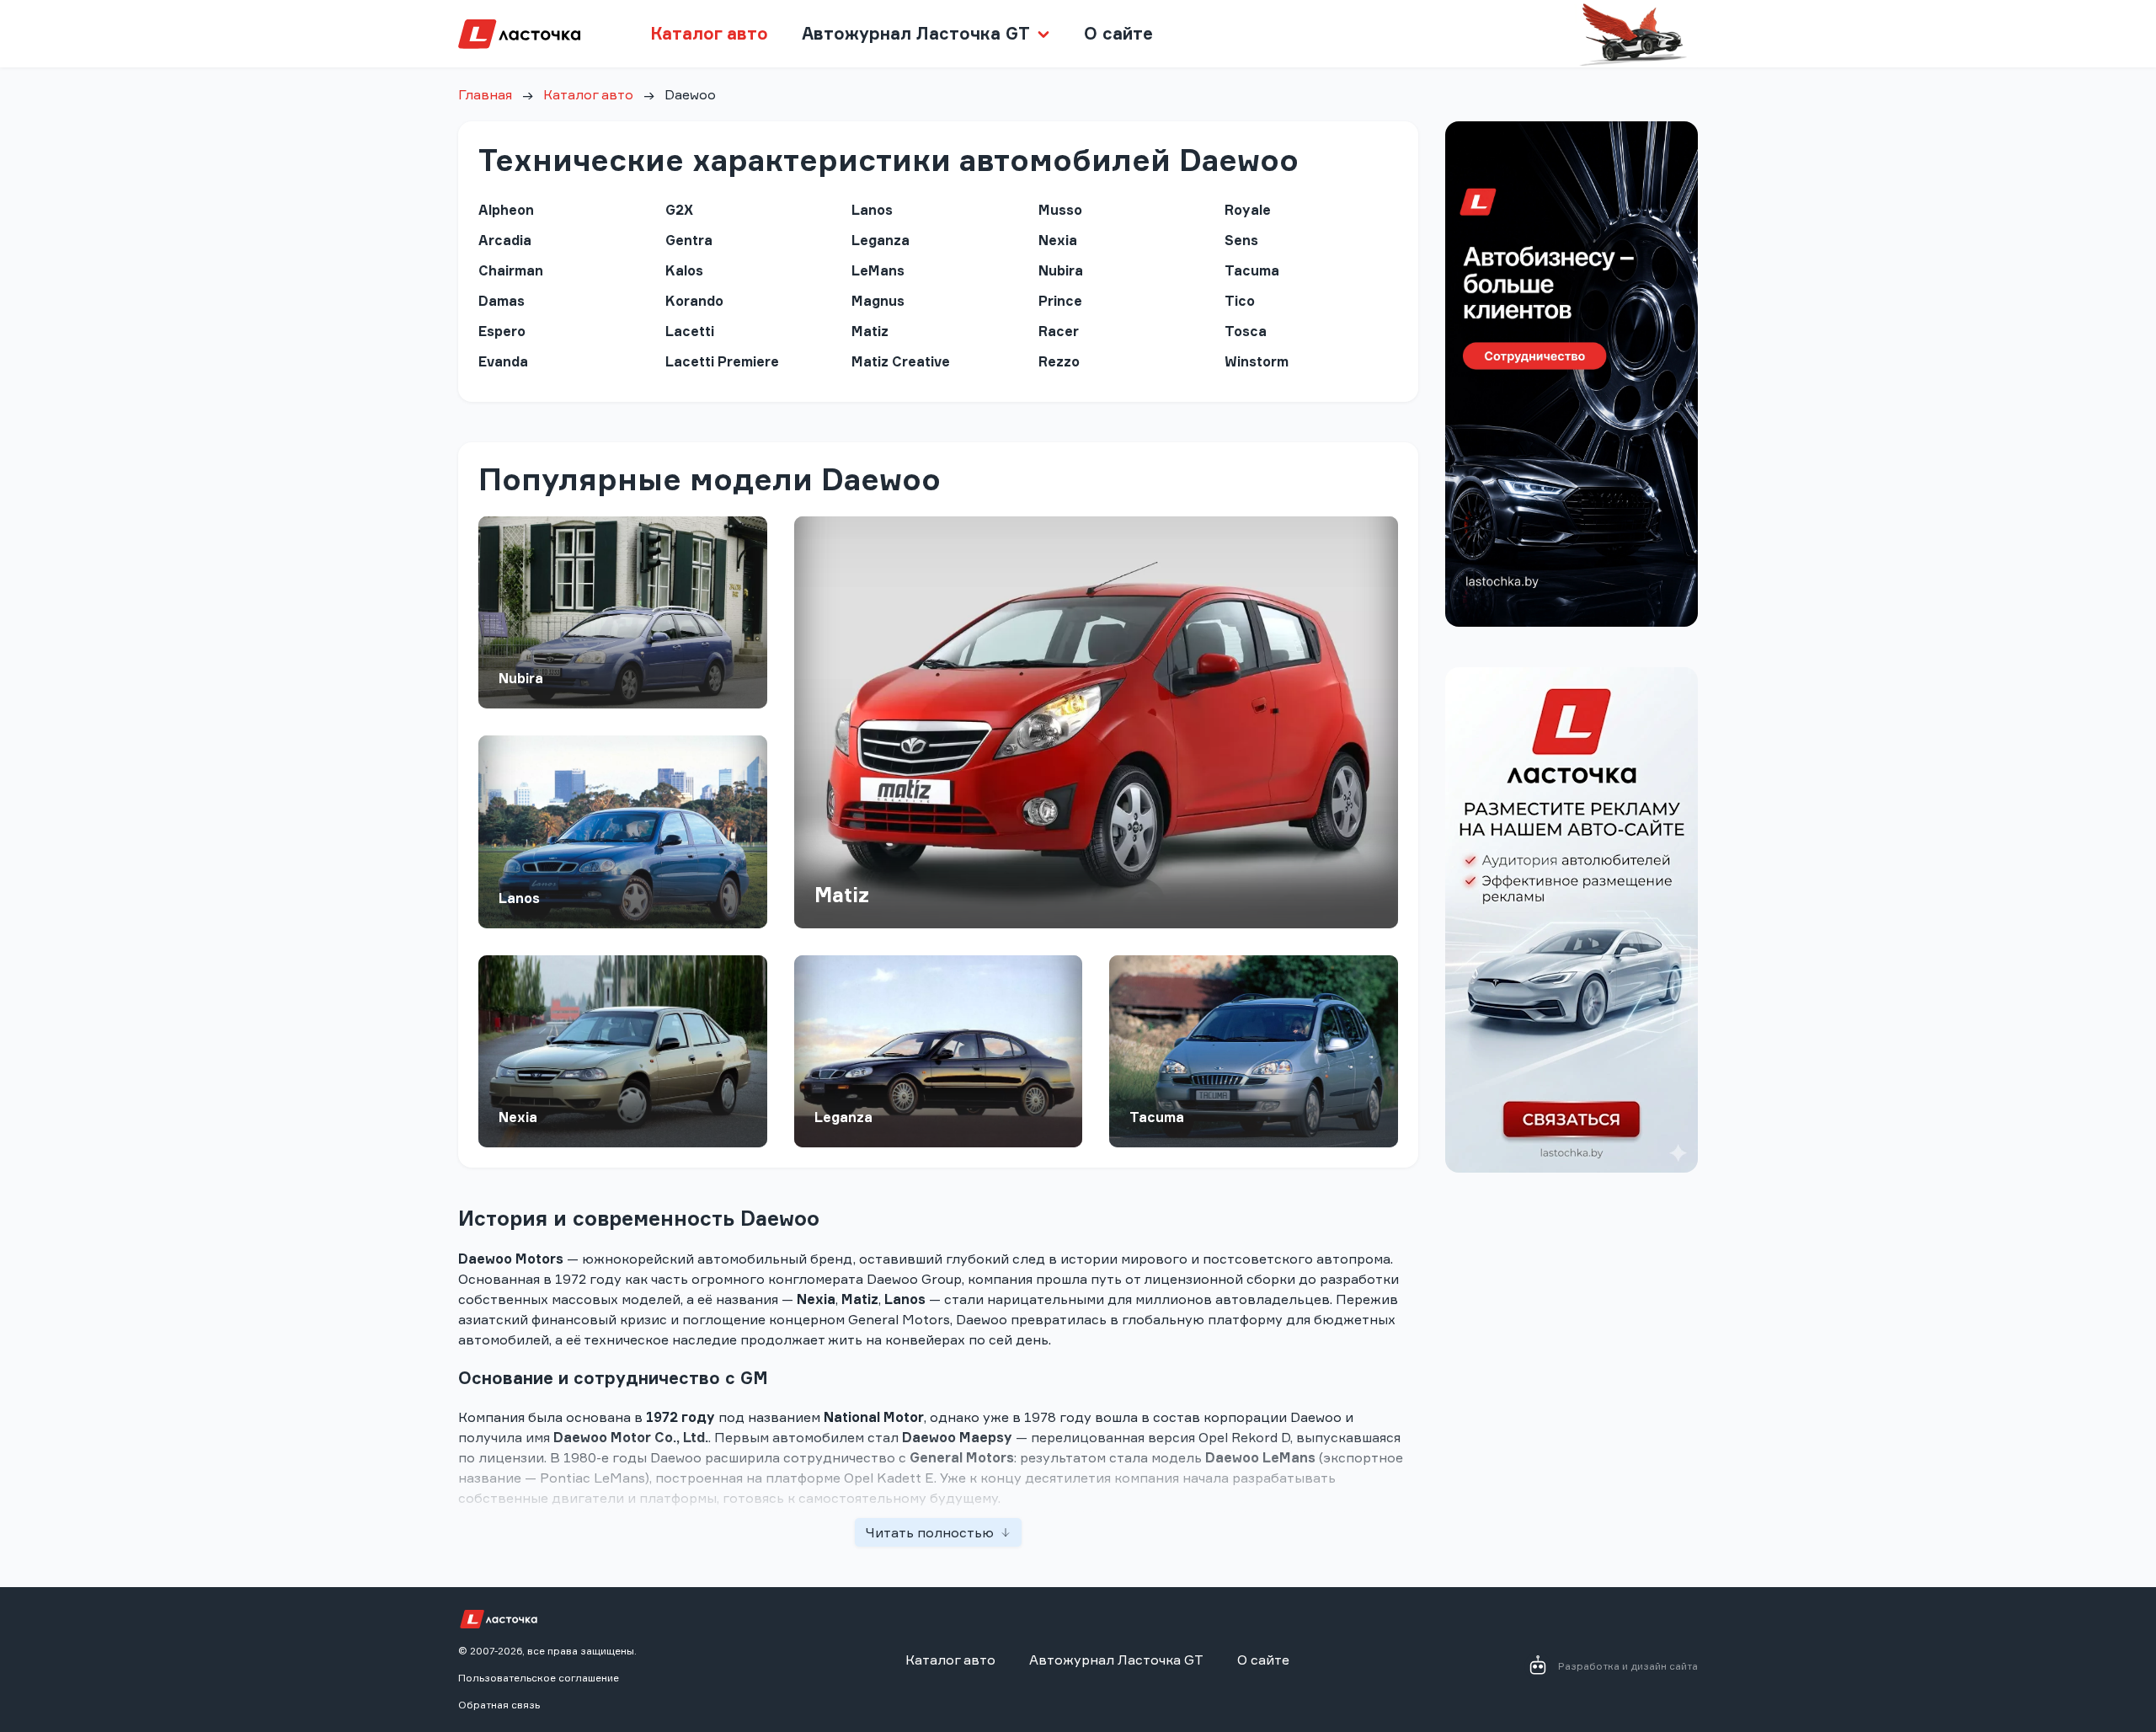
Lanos (519, 898)
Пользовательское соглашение (539, 1678)
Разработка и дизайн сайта (1628, 1666)
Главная (485, 94)
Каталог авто (709, 33)
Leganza (843, 1117)
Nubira (521, 678)
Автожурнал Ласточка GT (1116, 1660)
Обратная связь (499, 1705)
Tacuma (1157, 1117)
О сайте (1118, 33)
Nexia (518, 1117)
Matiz (842, 895)
